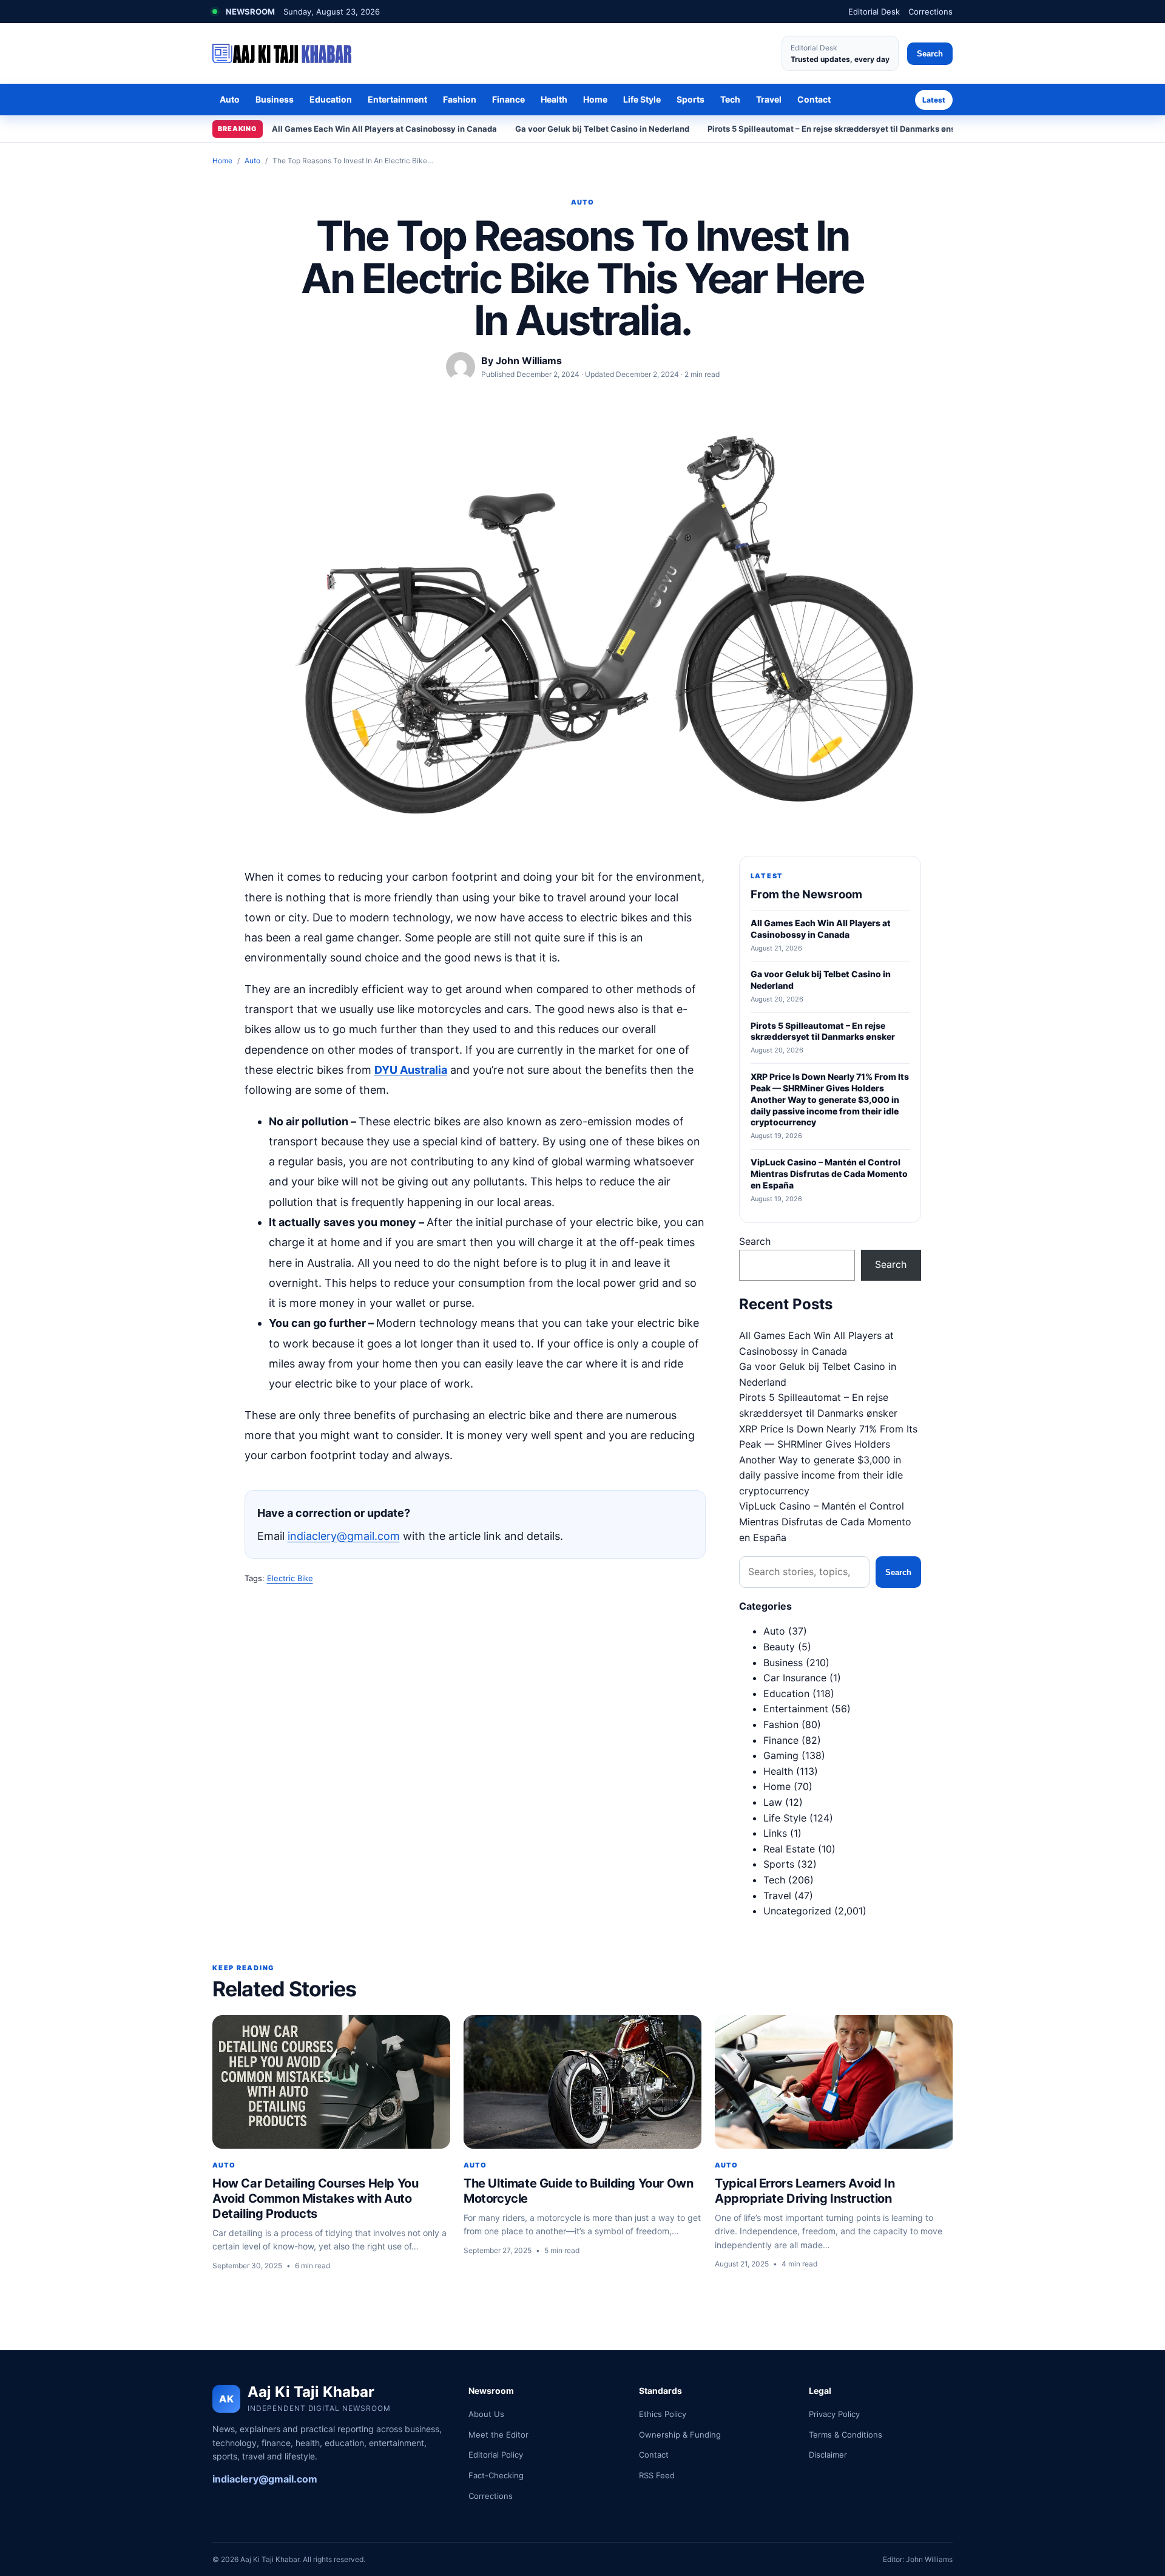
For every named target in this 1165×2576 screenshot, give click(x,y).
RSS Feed (657, 2475)
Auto (230, 99)
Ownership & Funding (680, 2435)
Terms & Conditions (846, 2435)
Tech (730, 99)
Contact (814, 99)
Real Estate (789, 1849)
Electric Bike (290, 1578)
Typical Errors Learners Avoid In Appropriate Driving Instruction (805, 2191)
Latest (934, 100)
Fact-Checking (496, 2475)
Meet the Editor (498, 2435)
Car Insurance (795, 1678)
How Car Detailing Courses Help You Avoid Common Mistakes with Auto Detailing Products (315, 2198)
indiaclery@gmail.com (344, 1536)
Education (331, 99)
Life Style (642, 99)
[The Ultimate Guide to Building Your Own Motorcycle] (582, 2082)
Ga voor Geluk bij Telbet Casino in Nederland (602, 129)
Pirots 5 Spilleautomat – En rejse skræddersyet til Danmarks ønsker (838, 129)
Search (930, 54)
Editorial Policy (496, 2455)
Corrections (930, 12)
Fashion (460, 99)
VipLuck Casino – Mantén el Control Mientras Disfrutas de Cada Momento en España (825, 1521)
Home (595, 99)
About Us (486, 2414)
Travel (769, 99)
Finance (508, 99)
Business (275, 99)
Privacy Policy (834, 2414)
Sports (691, 99)
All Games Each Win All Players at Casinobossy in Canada (384, 129)
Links (775, 1833)
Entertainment (397, 99)
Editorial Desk (874, 12)
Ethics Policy (663, 2414)
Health (554, 99)
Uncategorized (797, 1911)
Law (773, 1802)
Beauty (779, 1647)
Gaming (781, 1755)
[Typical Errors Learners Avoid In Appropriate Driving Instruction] (834, 2082)
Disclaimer (828, 2455)
